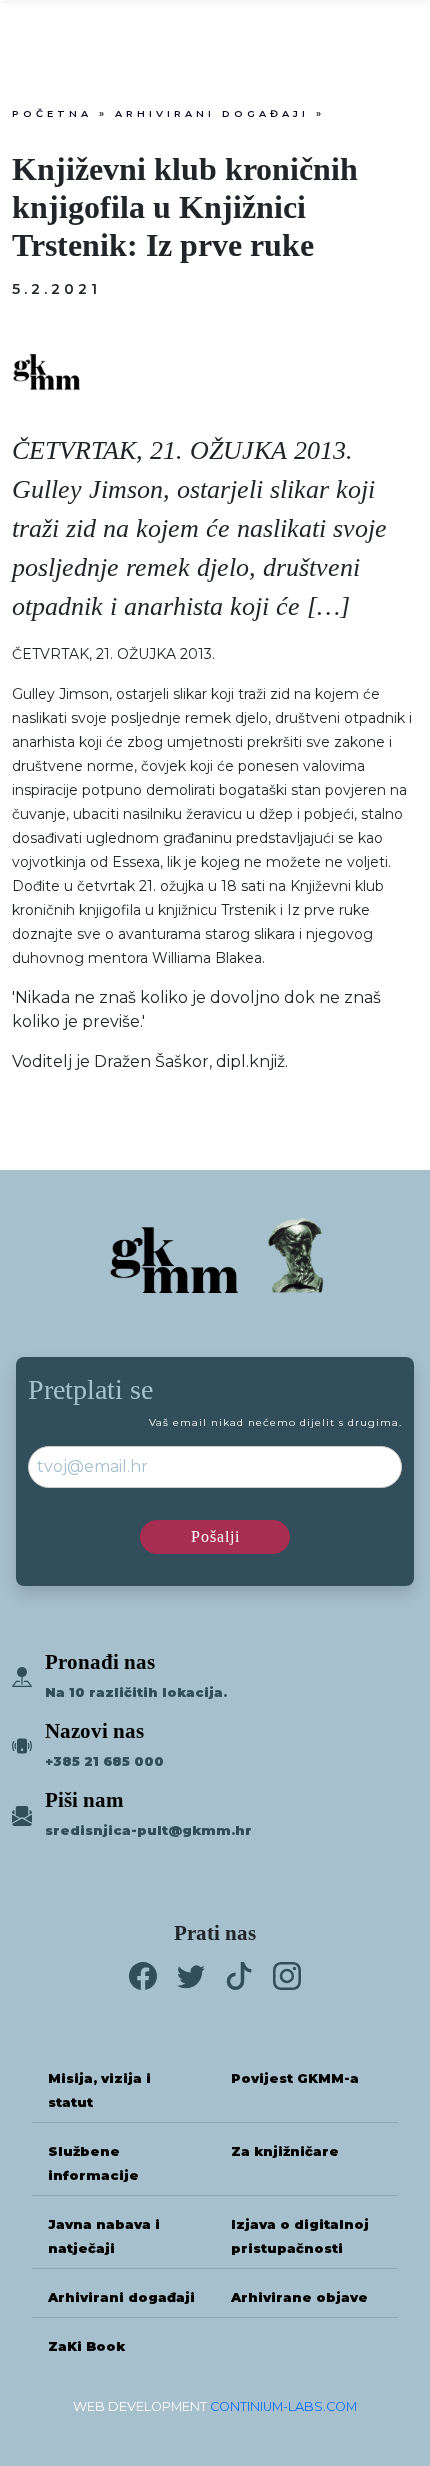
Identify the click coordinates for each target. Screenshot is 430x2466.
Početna (52, 113)
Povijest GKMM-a (295, 2078)
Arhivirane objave (299, 2297)
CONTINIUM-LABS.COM (283, 2406)
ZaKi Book (86, 2346)
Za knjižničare (285, 2151)
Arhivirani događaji (212, 113)
